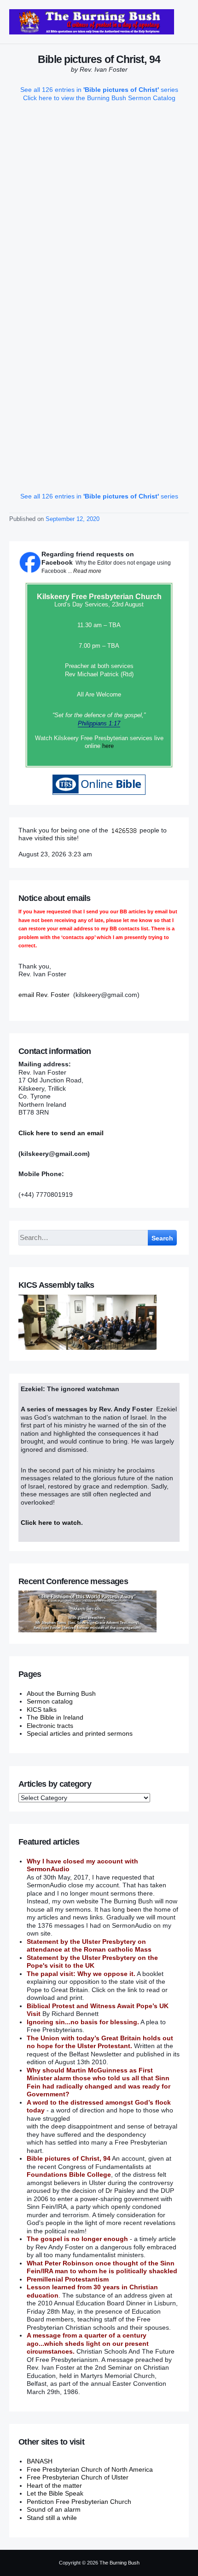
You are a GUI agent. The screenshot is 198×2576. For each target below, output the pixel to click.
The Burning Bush (119, 2563)
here (108, 746)
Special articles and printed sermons (80, 1733)
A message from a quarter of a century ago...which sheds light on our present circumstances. (88, 2343)
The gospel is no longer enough (77, 2239)
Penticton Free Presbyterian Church (79, 2502)
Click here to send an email (61, 1133)
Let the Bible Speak (55, 2493)
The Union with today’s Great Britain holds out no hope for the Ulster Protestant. (100, 2042)
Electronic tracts (50, 1726)
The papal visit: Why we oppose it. (81, 1974)
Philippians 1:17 (99, 723)
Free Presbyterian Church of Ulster (78, 2477)
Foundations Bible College (69, 2174)
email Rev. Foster (44, 995)
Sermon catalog (50, 1701)
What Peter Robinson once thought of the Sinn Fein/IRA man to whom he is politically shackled (102, 2267)
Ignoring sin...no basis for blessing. (83, 2022)
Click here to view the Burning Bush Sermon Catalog (99, 98)
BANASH (40, 2461)
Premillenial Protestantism (68, 2279)
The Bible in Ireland (55, 1717)
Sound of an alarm (54, 2509)
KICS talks (42, 1710)
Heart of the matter (54, 2485)
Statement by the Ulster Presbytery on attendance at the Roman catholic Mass (89, 1946)
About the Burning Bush (61, 1693)
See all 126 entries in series (99, 90)
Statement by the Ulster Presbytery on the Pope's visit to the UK (92, 1962)
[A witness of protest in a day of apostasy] (92, 22)
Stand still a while (52, 2518)
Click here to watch (51, 1523)
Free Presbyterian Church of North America (90, 2469)
